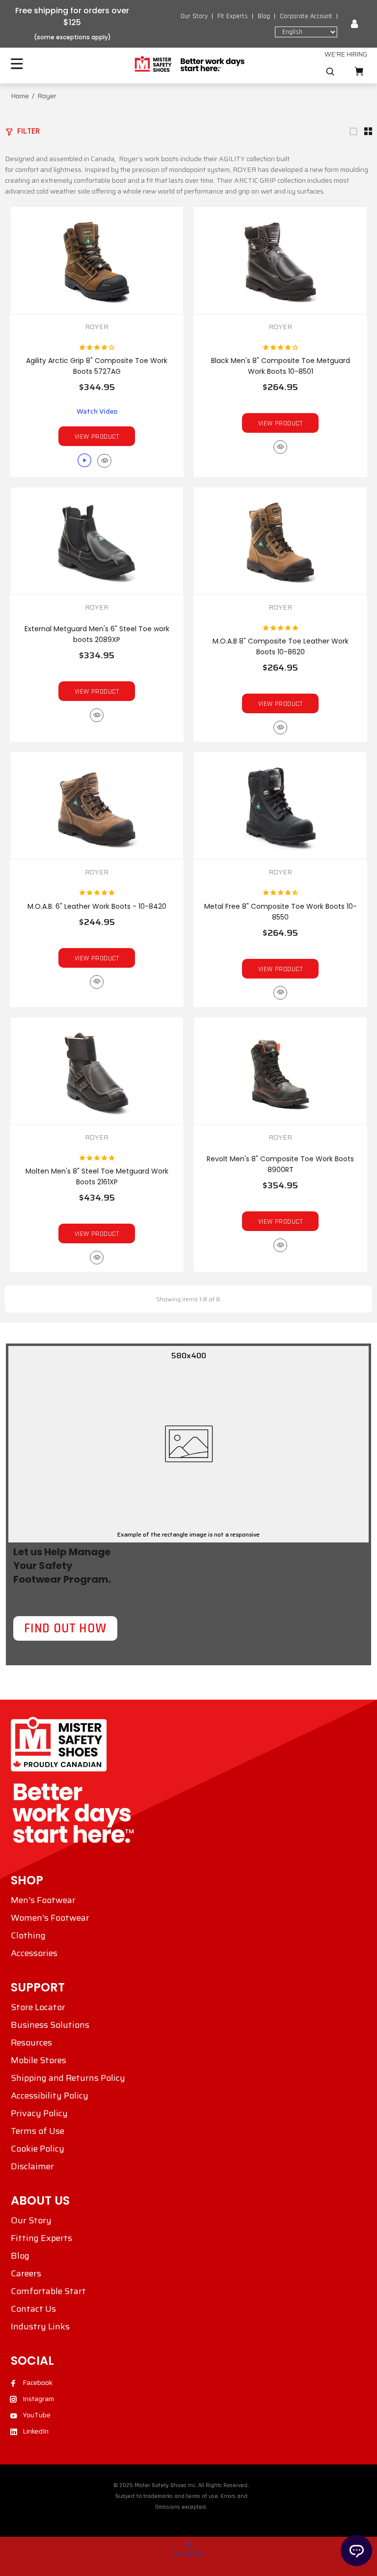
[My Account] (354, 24)
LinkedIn (36, 2431)
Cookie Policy (38, 2149)
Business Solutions (50, 2025)
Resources (31, 2043)
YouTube (37, 2415)
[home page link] (189, 64)
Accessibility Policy (50, 2096)
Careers (26, 2273)
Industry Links (40, 2326)
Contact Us (33, 2309)
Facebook (38, 2382)
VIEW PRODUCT (97, 437)
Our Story (194, 16)
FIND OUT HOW (65, 1628)
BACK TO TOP (188, 2554)
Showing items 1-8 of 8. (188, 1299)
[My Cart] (359, 71)
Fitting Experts (41, 2238)
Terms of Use (38, 2131)
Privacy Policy (39, 2113)
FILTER (28, 131)
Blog (264, 16)
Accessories (34, 1953)
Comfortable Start (48, 2291)
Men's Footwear (43, 1900)
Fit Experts (233, 16)
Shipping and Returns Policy (68, 2078)
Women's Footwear (50, 1918)
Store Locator (38, 2007)
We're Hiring (346, 54)
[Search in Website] (330, 72)
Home (20, 96)
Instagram (38, 2399)
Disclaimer (32, 2166)
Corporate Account (306, 16)
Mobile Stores (39, 2060)
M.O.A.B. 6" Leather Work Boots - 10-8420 (97, 906)
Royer (97, 327)
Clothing (28, 1935)
